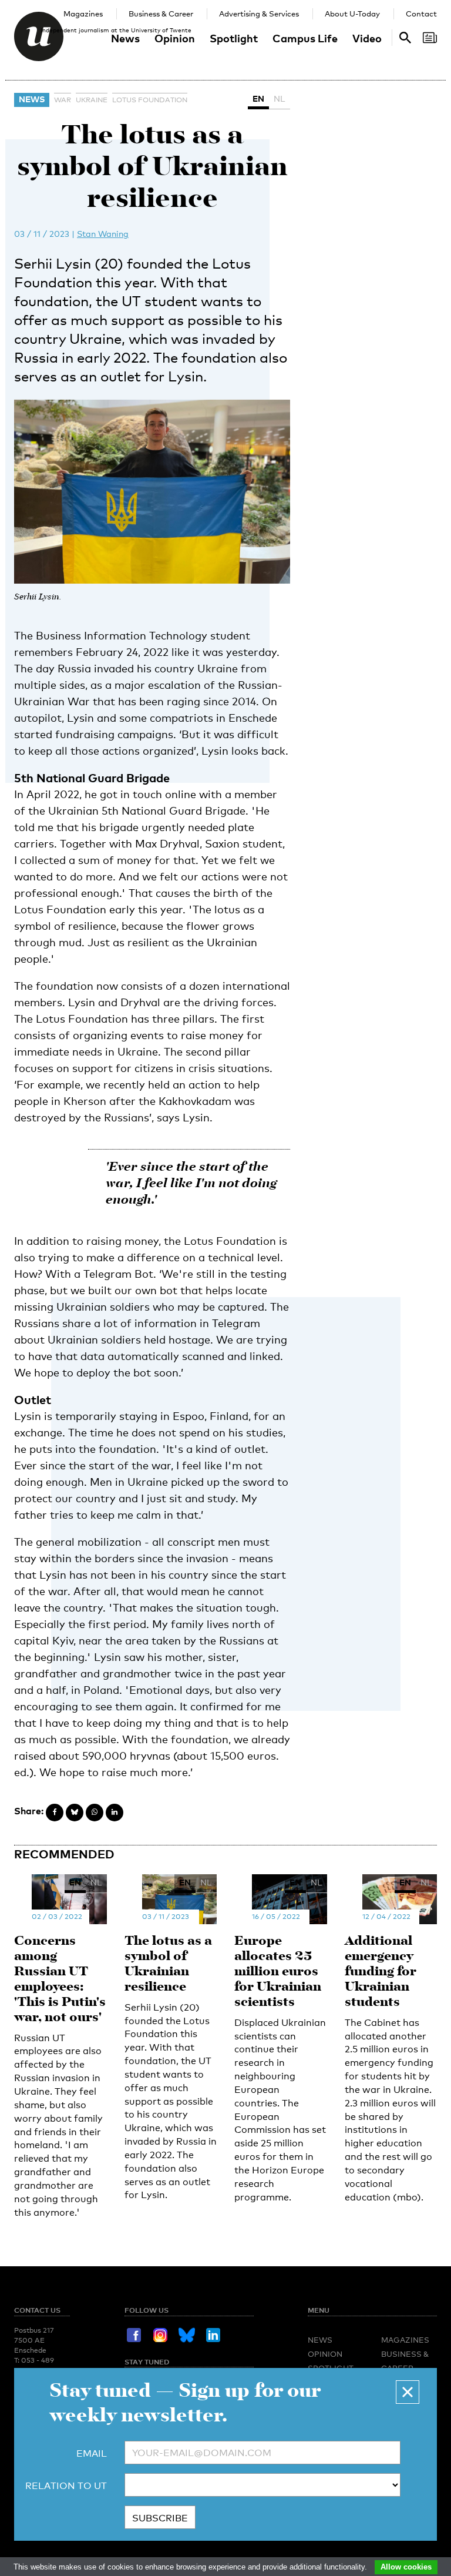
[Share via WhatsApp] (95, 1813)
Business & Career (161, 14)
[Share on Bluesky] (75, 1813)
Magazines (83, 14)
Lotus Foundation (150, 100)
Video (367, 38)
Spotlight (234, 38)
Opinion (175, 38)
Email (92, 2453)
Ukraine (92, 100)
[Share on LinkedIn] (115, 1813)
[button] (408, 2392)
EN (258, 98)
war (63, 100)
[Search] (430, 38)
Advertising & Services (259, 14)
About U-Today (352, 14)
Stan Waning (103, 234)
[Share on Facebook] (55, 1813)
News (125, 38)
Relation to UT (66, 2486)
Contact (421, 14)
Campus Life (305, 38)
